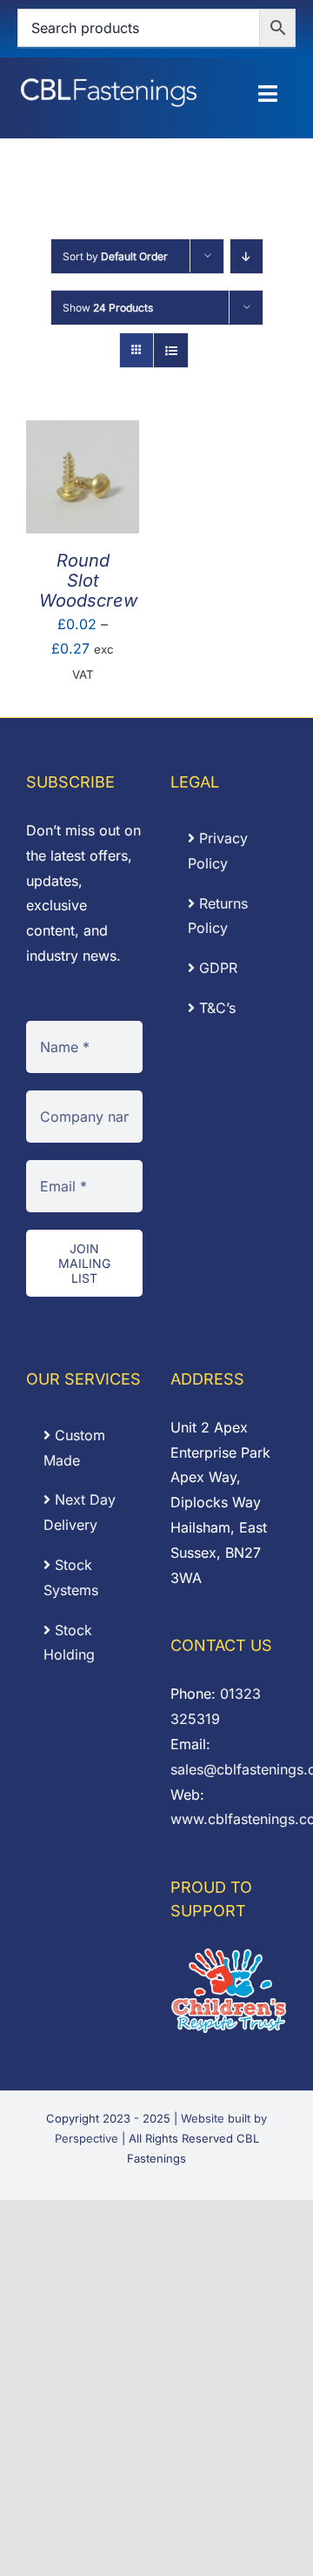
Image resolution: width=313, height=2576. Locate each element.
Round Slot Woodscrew (88, 580)
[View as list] (171, 350)
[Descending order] (246, 256)
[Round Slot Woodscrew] (83, 433)
